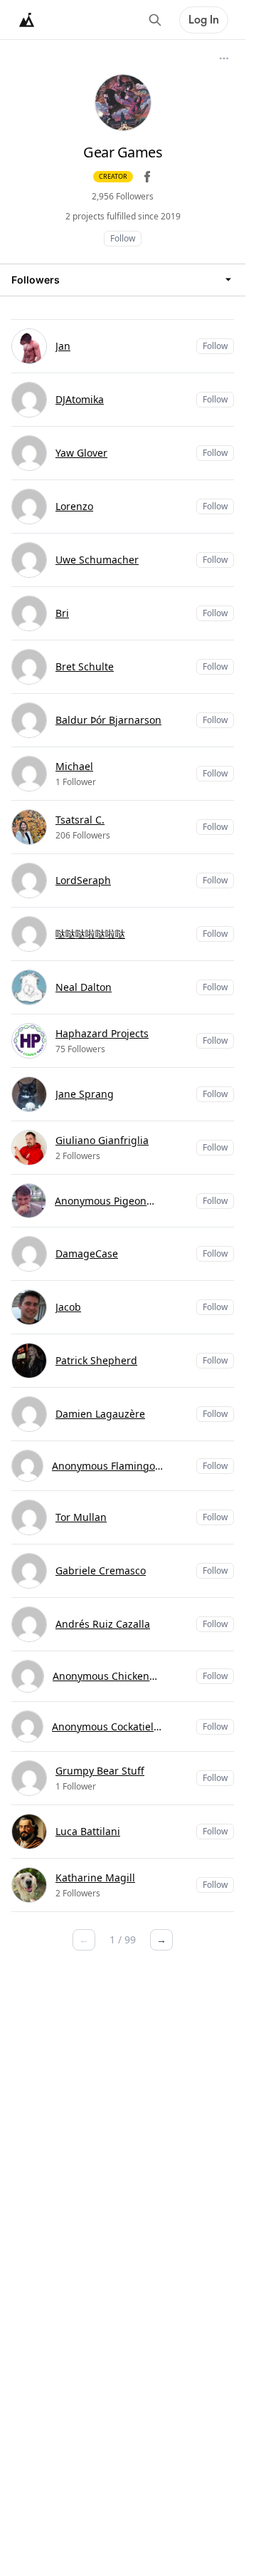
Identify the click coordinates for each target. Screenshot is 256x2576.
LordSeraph (83, 880)
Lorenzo (74, 506)
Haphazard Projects (102, 1033)
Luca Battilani (88, 1831)
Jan (63, 346)
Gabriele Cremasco (101, 1570)
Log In (204, 20)
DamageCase (87, 1253)
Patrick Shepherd (96, 1360)
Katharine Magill (95, 1878)
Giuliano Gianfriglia (102, 1140)
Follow (123, 238)
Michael (74, 766)
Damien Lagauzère (100, 1414)
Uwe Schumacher (97, 560)
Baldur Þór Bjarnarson (108, 720)
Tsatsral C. (80, 820)
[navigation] (123, 280)
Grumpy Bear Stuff (100, 1771)
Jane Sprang (85, 1094)
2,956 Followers (123, 196)
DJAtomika (80, 399)
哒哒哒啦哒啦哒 (90, 934)
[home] (27, 20)
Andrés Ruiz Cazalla (103, 1624)
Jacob (68, 1307)
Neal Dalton (84, 987)
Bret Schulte (85, 666)
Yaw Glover (81, 453)
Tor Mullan (81, 1517)
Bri (62, 613)
